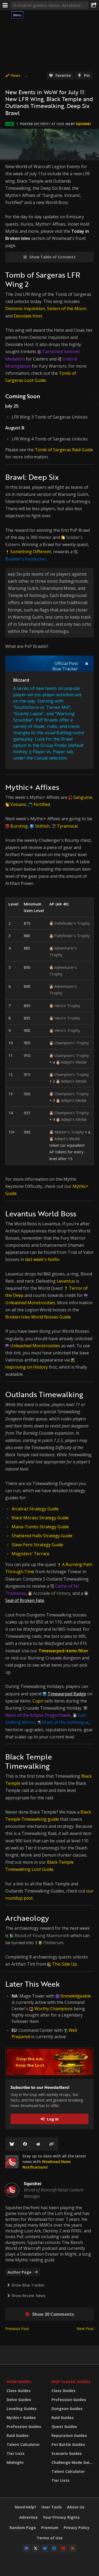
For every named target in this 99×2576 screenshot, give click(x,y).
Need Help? (25, 2507)
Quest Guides (64, 2426)
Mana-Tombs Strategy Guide (40, 1527)
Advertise (29, 2517)
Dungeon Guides (67, 2409)
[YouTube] (63, 2548)
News (15, 75)
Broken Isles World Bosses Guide (38, 1317)
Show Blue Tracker (28, 2285)
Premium (50, 2528)
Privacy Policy (77, 2528)
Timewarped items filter (63, 1651)
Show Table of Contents (52, 257)
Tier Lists (16, 2453)
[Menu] (5, 5)
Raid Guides (18, 2435)
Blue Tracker (65, 669)
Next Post (85, 2329)
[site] (12, 2162)
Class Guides (19, 2391)
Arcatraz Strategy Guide (35, 1509)
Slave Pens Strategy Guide (37, 1545)
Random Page (23, 2528)
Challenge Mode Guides (73, 2462)
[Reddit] (38, 2144)
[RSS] (73, 2548)
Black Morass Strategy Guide (40, 1518)
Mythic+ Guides (21, 2418)
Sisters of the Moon (67, 309)
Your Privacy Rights (61, 2517)
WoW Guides (19, 2382)
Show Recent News (28, 2296)
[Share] (94, 5)
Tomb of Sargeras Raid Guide (64, 450)
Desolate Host (28, 316)
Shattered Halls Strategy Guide (42, 1536)
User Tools (52, 2507)
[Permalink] (51, 2144)
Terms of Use (50, 2538)
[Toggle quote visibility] (87, 663)
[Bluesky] (12, 2144)
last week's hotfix (42, 1259)
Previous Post (17, 2329)
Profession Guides (24, 2426)
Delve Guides (19, 2400)
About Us (76, 2507)
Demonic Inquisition (25, 309)
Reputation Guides (69, 2435)
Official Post (66, 663)
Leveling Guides (22, 2409)
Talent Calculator (23, 2444)
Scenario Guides (67, 2453)
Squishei (83, 124)
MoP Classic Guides (71, 2382)
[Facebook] (25, 2144)
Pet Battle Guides (68, 2444)
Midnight (15, 2462)
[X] (36, 2548)
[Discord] (26, 2548)
